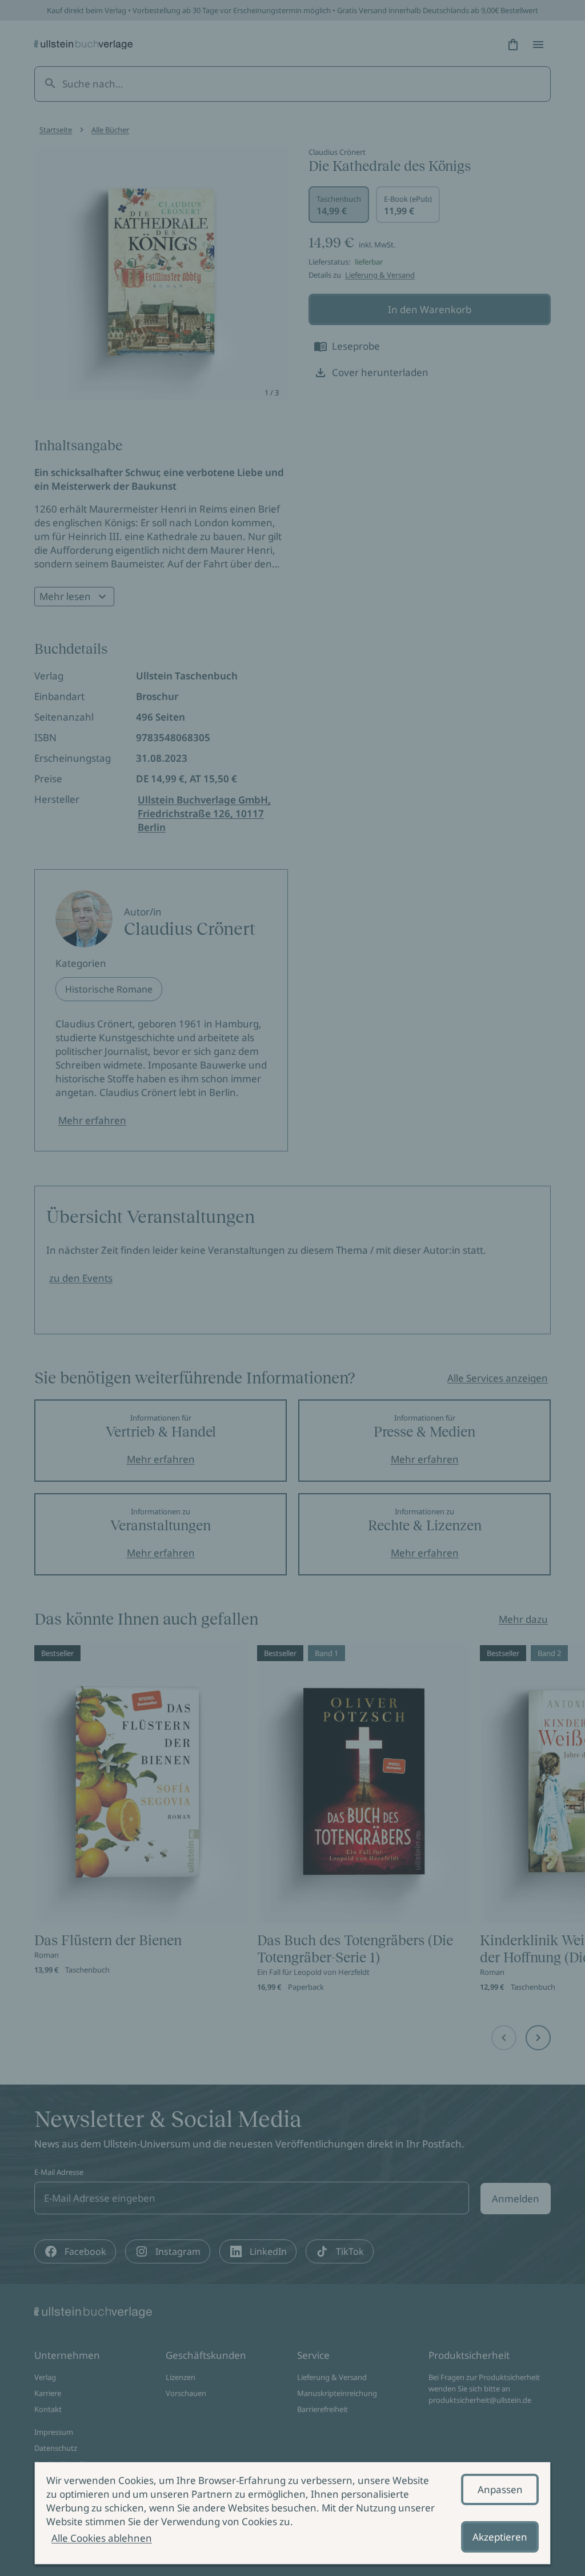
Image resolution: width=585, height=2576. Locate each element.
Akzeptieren (500, 2537)
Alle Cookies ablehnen (102, 2538)
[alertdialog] (292, 2513)
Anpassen (500, 2489)
